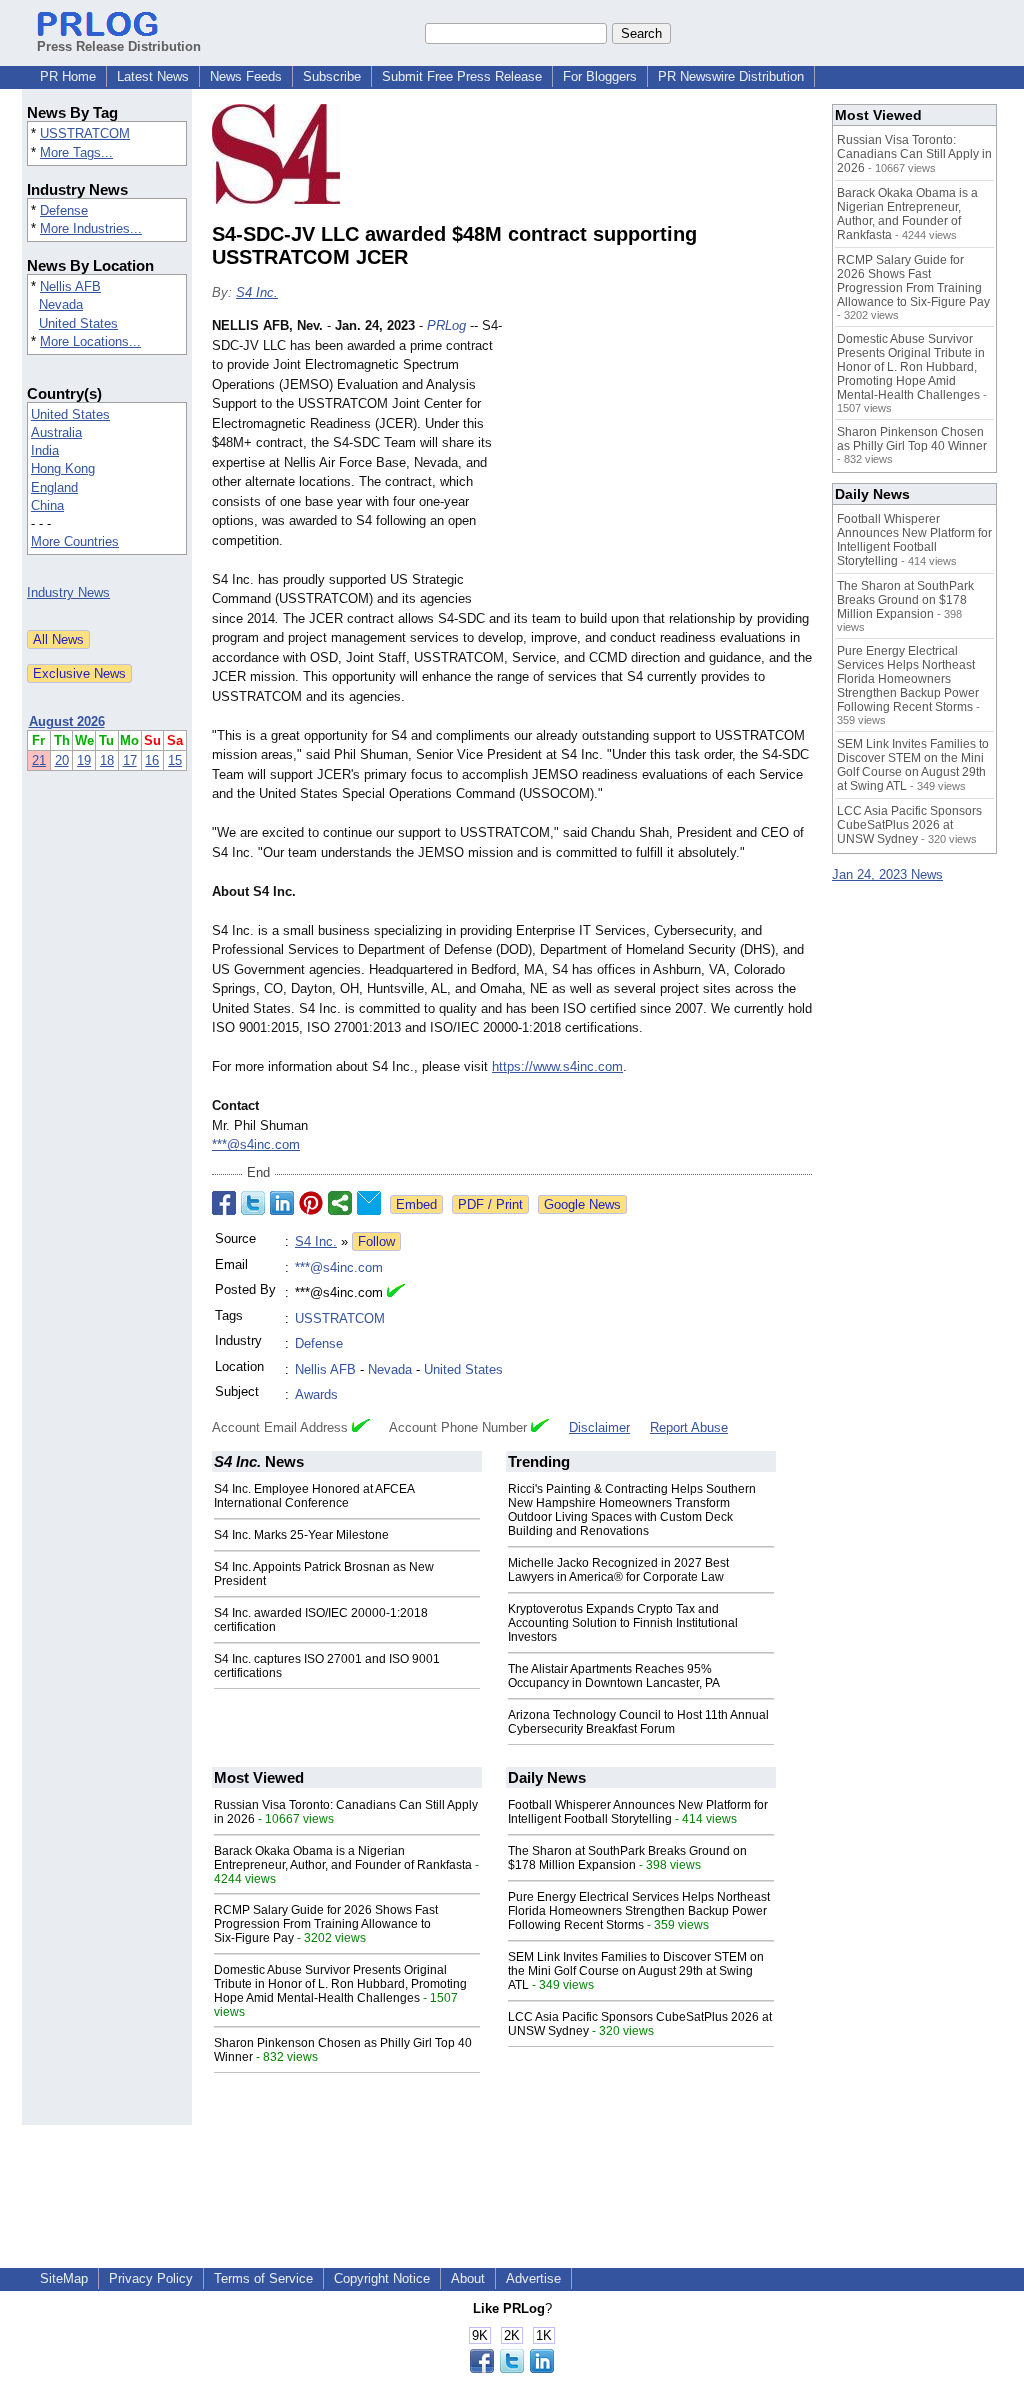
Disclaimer (599, 1427)
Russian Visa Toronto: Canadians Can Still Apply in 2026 (914, 154)
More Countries (75, 541)
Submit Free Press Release (462, 76)
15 (175, 760)
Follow (376, 1241)
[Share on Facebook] (224, 1203)
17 (130, 760)
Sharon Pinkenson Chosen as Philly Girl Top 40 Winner (912, 439)
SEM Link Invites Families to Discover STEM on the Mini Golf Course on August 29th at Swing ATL (636, 1971)
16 (152, 760)
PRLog (446, 325)
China (47, 505)
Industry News (68, 592)
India (45, 450)
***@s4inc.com (256, 1144)
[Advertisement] (662, 463)
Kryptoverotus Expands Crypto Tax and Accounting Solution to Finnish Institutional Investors (623, 1623)
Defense (64, 210)
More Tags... (76, 152)
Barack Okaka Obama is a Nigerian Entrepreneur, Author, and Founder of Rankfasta (343, 1858)
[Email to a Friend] (369, 1203)
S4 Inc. (257, 292)
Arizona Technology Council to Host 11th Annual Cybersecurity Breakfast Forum (638, 1722)
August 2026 (67, 721)
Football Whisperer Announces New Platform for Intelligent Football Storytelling (638, 1812)
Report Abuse (689, 1427)
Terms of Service (263, 2278)
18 (107, 760)
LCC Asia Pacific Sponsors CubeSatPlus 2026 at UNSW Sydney (909, 825)
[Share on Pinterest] (311, 1203)
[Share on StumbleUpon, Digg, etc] (340, 1203)
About (468, 2278)
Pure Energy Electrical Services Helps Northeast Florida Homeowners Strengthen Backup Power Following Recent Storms (639, 1911)
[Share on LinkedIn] (282, 1203)
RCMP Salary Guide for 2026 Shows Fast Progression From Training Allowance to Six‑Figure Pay (326, 1924)
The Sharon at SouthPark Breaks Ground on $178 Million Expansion (627, 1858)
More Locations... (90, 341)
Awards (316, 1394)
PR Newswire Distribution (731, 76)
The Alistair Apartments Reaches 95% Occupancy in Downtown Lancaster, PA (614, 1676)
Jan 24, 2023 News (887, 874)
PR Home (68, 76)
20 (62, 760)
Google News (582, 1204)
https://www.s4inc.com (557, 1066)
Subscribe (332, 76)
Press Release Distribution (119, 46)
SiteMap (64, 2278)
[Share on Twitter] (253, 1203)
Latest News (153, 76)
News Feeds (246, 76)
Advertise (533, 2278)
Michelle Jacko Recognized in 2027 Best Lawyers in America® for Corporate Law (618, 1570)
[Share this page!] (512, 2368)
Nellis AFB (70, 286)
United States (78, 323)
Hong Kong (63, 468)
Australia (56, 432)
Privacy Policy (151, 2278)
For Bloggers (600, 76)
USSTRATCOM (85, 133)
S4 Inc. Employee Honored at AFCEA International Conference (314, 1496)
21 (39, 760)
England (54, 487)
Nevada (61, 304)
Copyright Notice (382, 2278)
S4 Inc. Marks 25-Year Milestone (301, 1535)
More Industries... (91, 228)
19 (84, 760)
